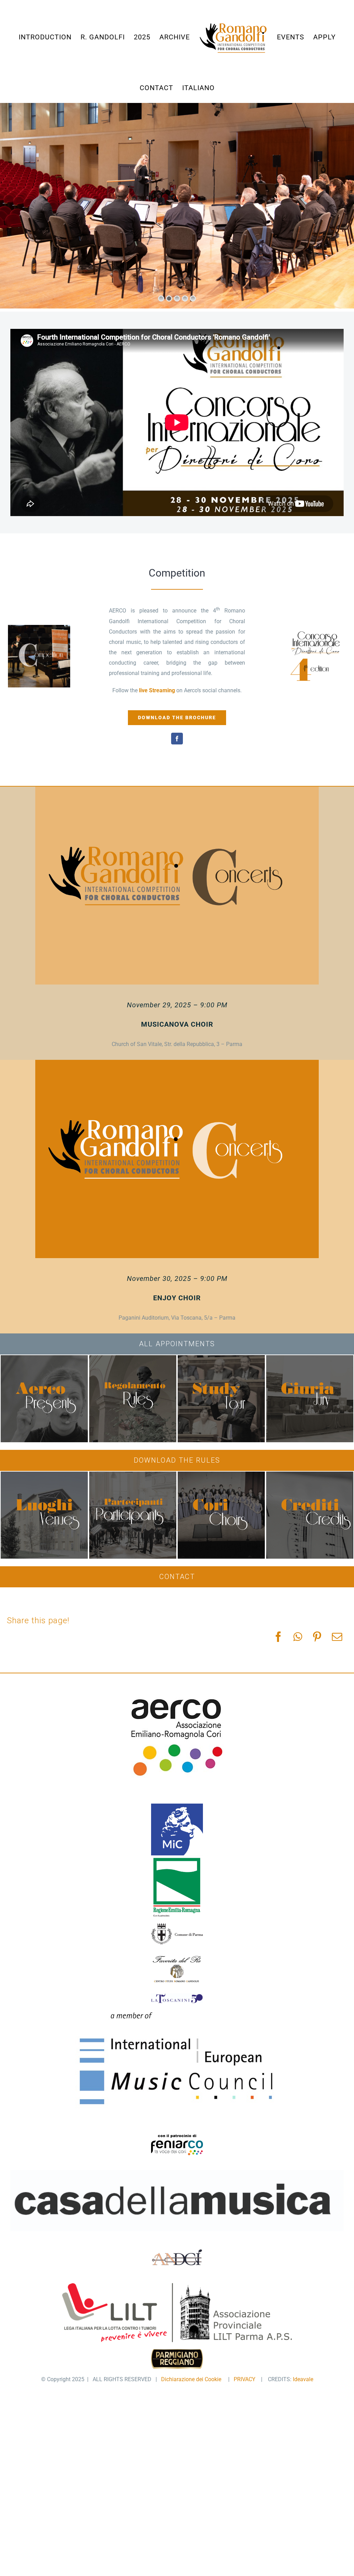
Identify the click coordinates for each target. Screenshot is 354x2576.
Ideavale (303, 2379)
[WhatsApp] (298, 1637)
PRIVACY (245, 2379)
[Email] (337, 1637)
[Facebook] (278, 1637)
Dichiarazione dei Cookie (193, 2379)
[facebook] (177, 739)
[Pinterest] (317, 1637)
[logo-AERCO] (177, 1686)
